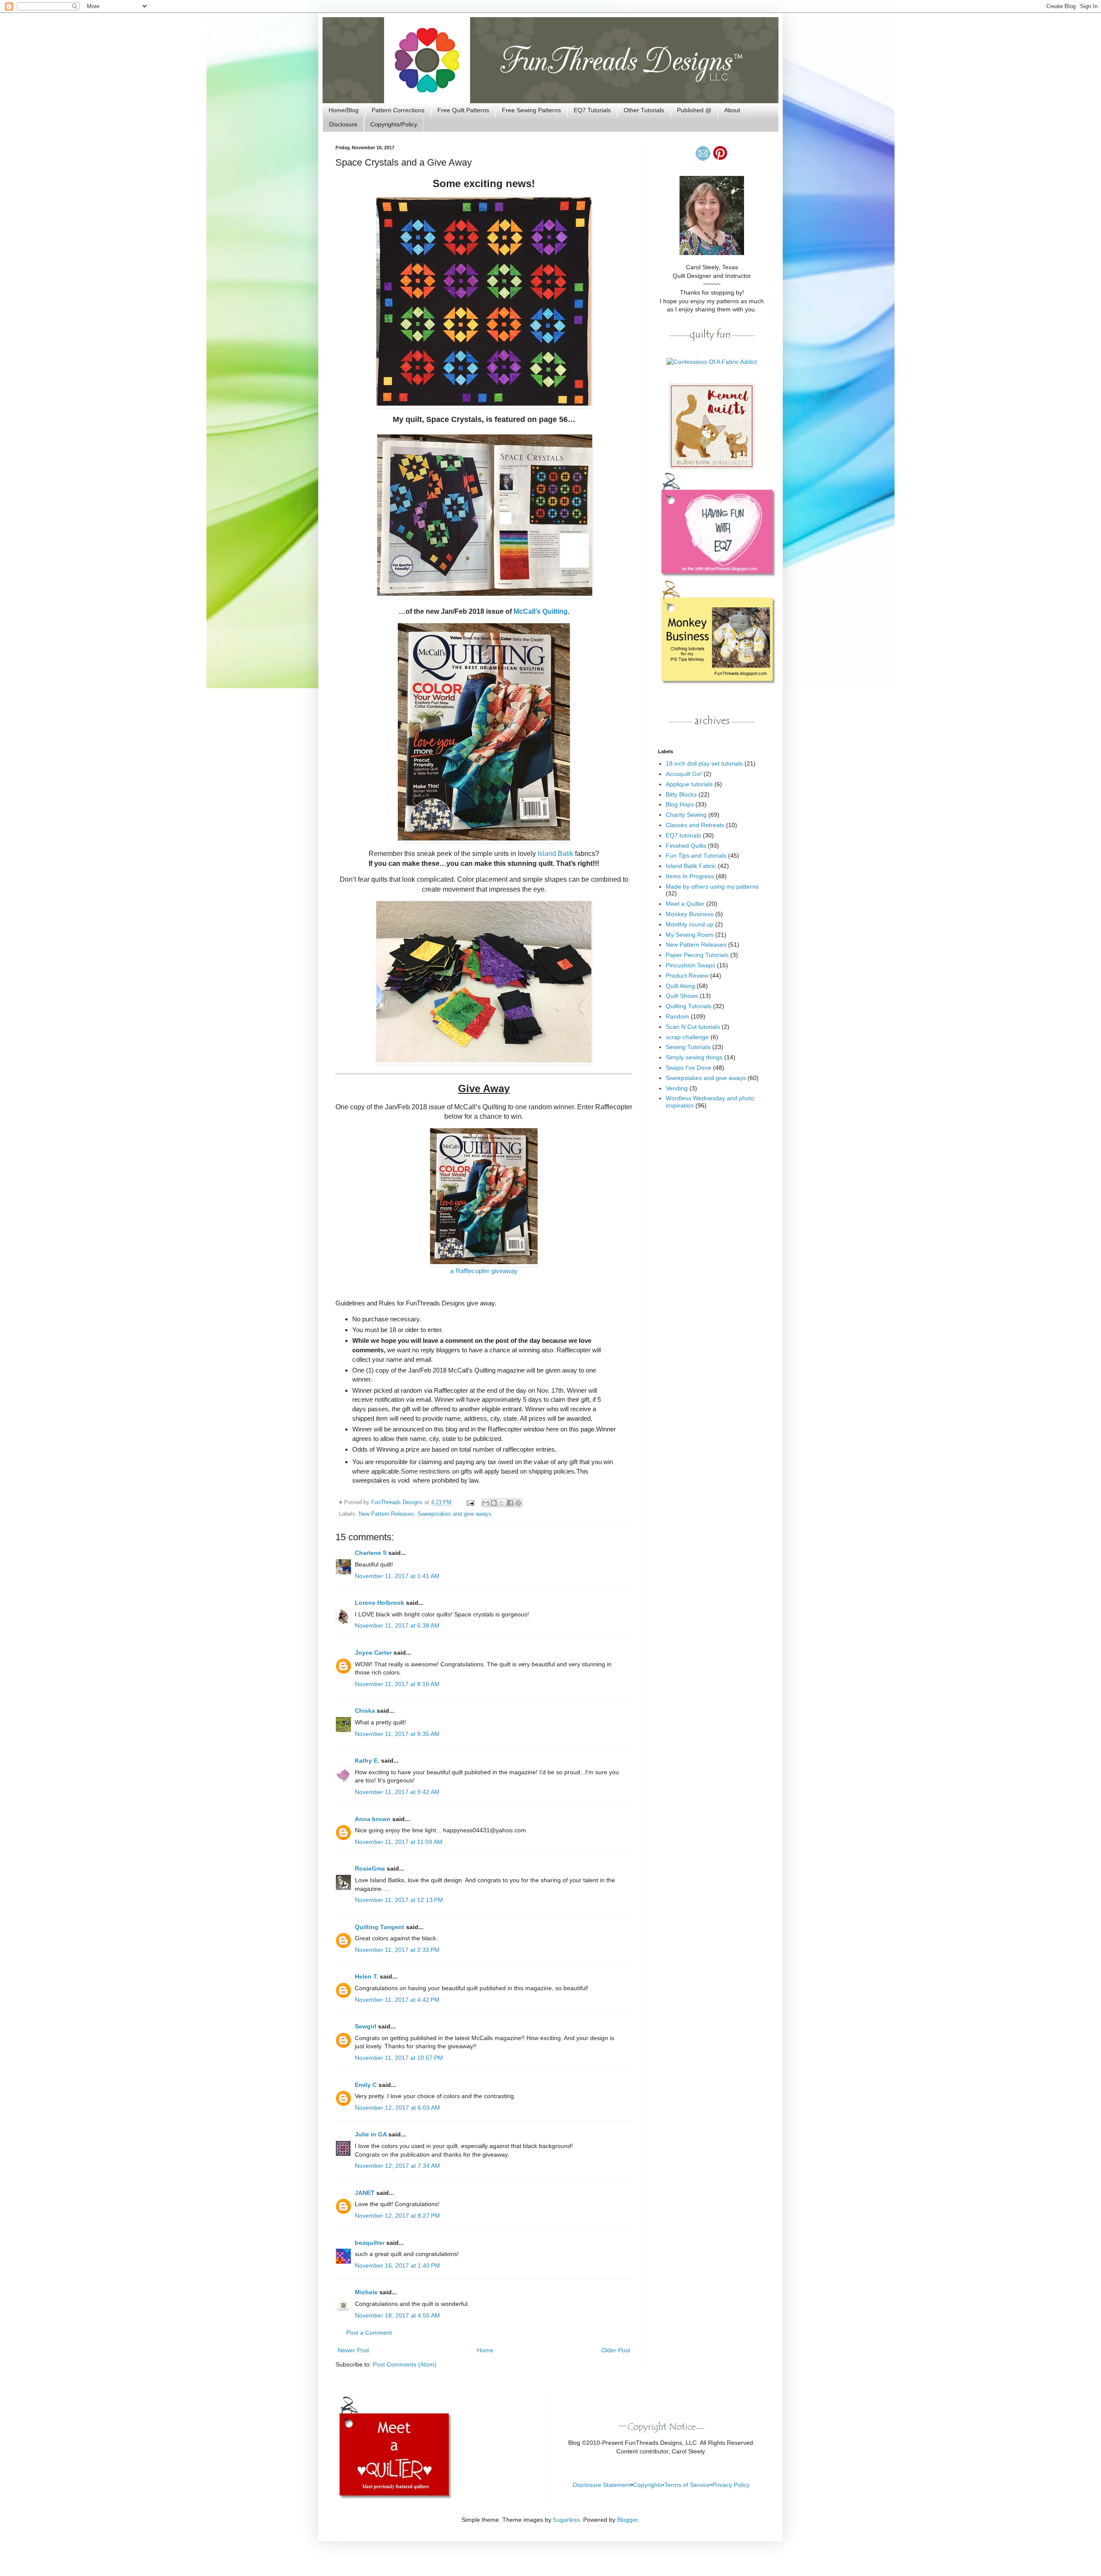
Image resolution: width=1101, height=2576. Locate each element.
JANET (365, 2193)
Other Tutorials (644, 110)
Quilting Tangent (380, 1927)
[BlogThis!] (494, 1503)
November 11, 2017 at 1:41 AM (397, 1576)
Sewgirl (366, 2026)
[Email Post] (470, 1502)
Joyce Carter (373, 1653)
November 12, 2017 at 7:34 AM (397, 2166)
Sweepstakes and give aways (455, 1514)
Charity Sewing (686, 815)
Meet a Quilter (685, 904)
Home (485, 2350)
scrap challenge (687, 1037)
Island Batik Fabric (691, 866)
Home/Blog (344, 110)
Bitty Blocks (681, 794)
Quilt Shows (682, 996)
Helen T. (366, 1976)
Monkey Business (690, 914)
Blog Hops (680, 804)
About (732, 110)
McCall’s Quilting (541, 611)
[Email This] (486, 1503)
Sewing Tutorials (688, 1047)
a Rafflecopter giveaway (484, 1271)
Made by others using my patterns (712, 886)
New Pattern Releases (386, 1514)
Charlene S (371, 1553)
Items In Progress (690, 876)
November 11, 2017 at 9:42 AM (397, 1792)
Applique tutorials (689, 784)
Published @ (694, 110)
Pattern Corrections (398, 110)
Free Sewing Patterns (531, 110)
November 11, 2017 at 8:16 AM (397, 1684)
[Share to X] (502, 1503)
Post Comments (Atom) (405, 2364)
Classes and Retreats (695, 825)
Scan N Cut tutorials (693, 1027)
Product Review (687, 976)
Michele (366, 2292)
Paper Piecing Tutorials (697, 955)
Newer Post (353, 2350)
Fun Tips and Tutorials (696, 856)
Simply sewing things (694, 1057)
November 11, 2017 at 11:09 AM (399, 1842)
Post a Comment (369, 2333)
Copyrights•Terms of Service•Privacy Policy (691, 2485)
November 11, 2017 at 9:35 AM (397, 1734)
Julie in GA (371, 2134)
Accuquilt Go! (684, 774)
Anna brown (373, 1819)
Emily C (366, 2085)
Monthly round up (690, 924)
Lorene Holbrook (380, 1603)
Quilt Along (680, 986)
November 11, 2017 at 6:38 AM (397, 1625)
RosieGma (370, 1868)
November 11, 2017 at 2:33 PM (397, 1950)
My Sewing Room (690, 935)
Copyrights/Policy (394, 124)
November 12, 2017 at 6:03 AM (397, 2108)
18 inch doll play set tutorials (704, 763)
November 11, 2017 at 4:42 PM (397, 2000)
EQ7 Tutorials (592, 110)
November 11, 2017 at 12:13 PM (399, 1900)
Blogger (627, 2520)
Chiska (365, 1711)
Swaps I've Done (689, 1068)
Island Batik (555, 854)
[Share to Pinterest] (518, 1503)
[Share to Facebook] (510, 1503)
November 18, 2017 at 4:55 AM (397, 2315)
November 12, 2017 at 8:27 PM (397, 2216)
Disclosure (343, 124)
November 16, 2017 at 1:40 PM (397, 2265)
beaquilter (370, 2243)
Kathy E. (367, 1760)
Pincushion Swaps (690, 965)
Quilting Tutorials (689, 1006)
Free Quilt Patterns (463, 110)
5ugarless (566, 2520)
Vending (677, 1088)
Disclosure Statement (602, 2485)
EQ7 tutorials (683, 835)
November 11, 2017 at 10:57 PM (399, 2058)
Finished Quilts (686, 846)
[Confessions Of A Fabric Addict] (712, 362)
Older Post (616, 2350)
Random (677, 1016)
